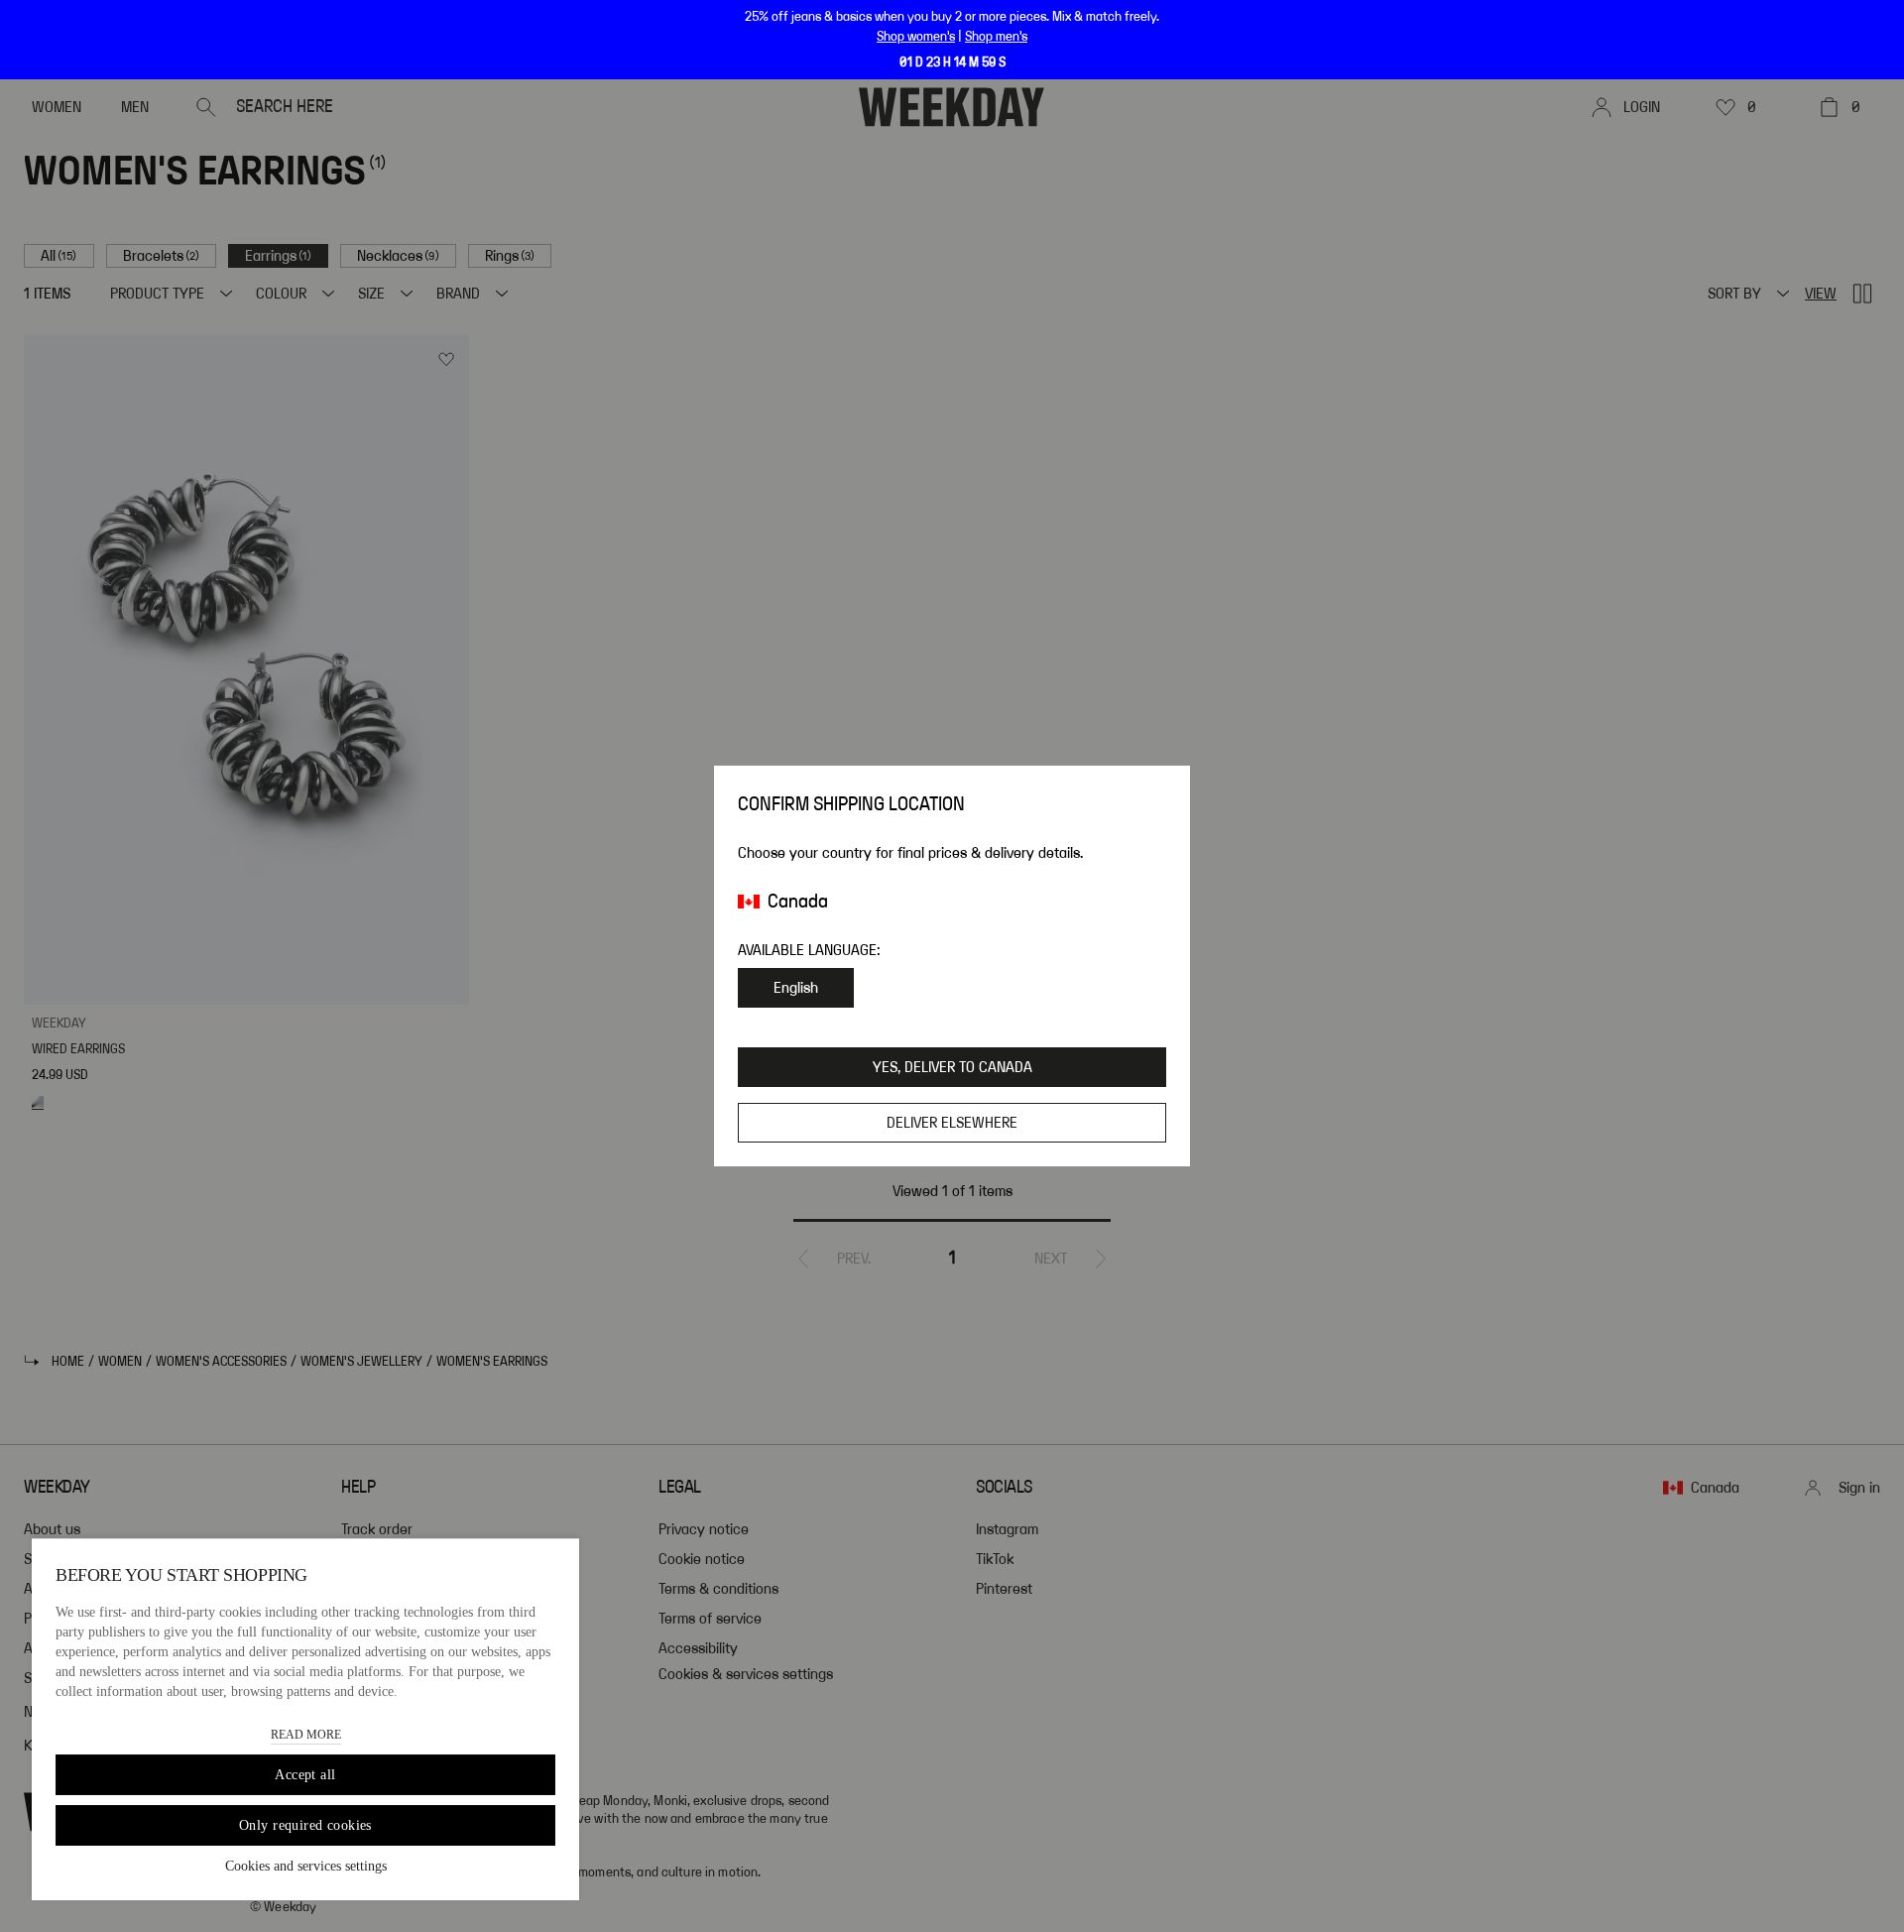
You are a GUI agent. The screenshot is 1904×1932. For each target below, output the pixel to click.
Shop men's (996, 37)
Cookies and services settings (306, 1866)
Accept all (305, 1775)
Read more (306, 1735)
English (796, 988)
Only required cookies (305, 1825)
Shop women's (916, 37)
